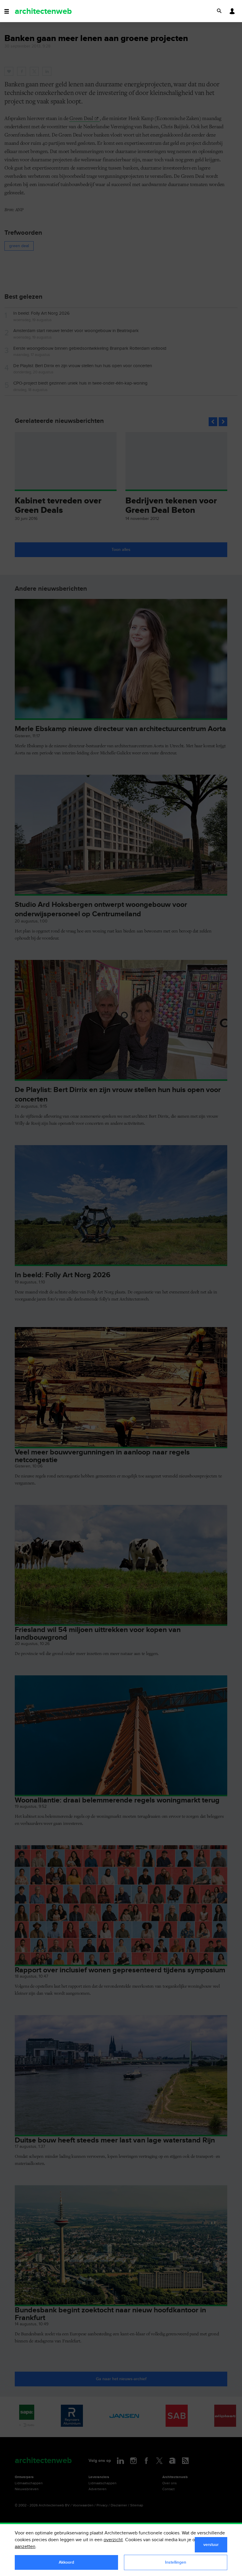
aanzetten (25, 2547)
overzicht (113, 2540)
